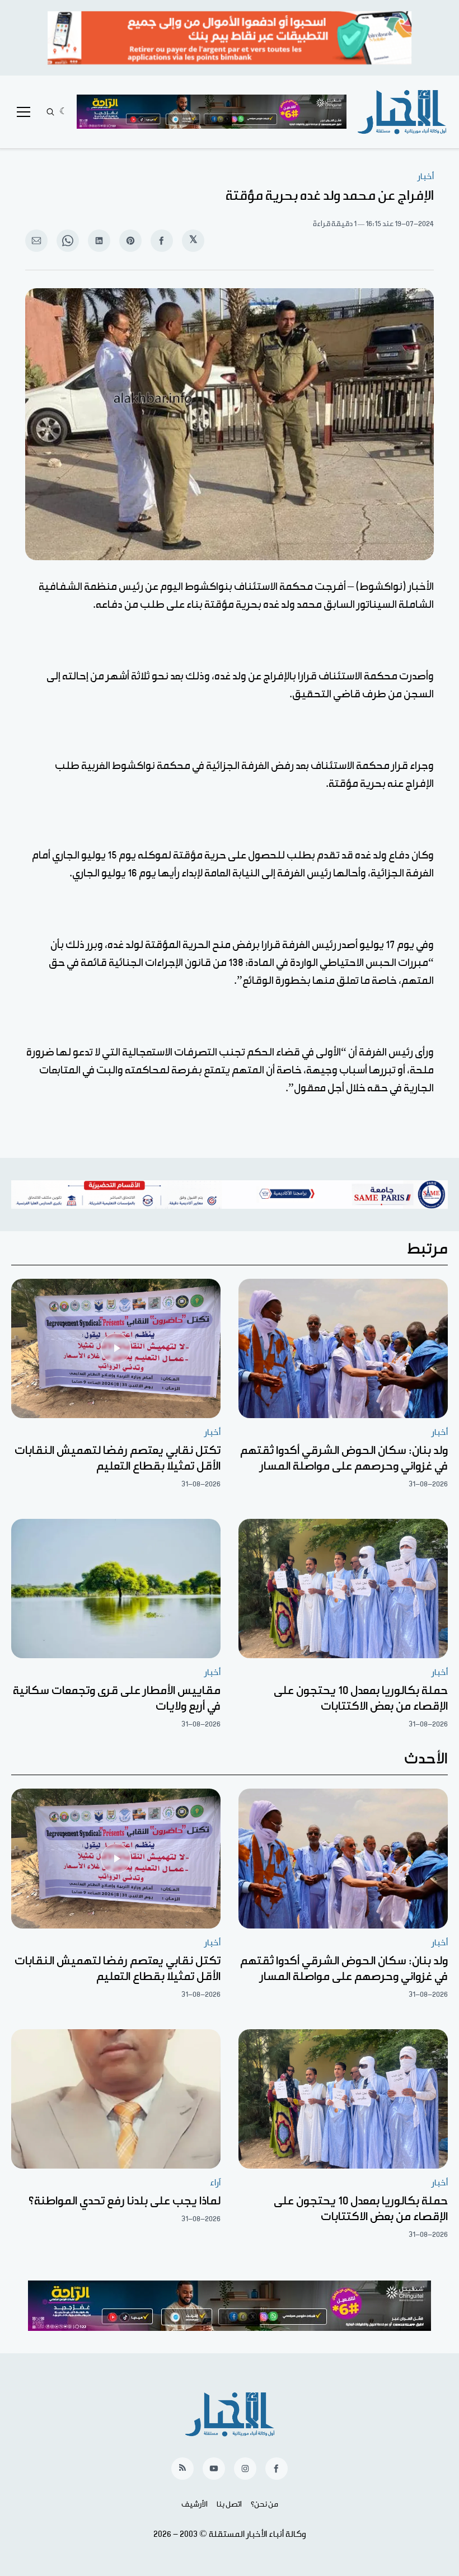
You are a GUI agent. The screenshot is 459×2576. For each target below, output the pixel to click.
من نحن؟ (264, 2504)
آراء (215, 2183)
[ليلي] (64, 112)
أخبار (426, 177)
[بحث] (50, 112)
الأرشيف (195, 2504)
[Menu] (24, 112)
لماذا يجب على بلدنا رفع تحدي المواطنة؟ (125, 2201)
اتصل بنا (229, 2504)
